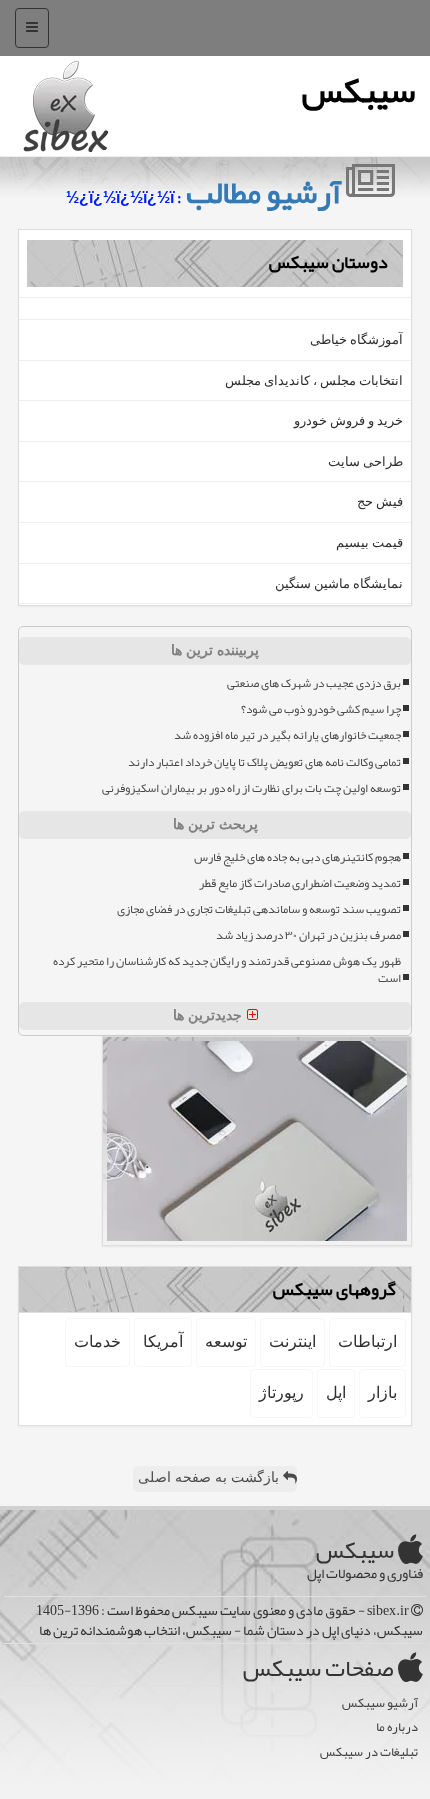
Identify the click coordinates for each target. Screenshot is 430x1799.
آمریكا (163, 1341)
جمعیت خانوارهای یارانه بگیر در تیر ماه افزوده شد (287, 735)
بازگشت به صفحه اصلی (210, 1477)
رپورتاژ (281, 1392)
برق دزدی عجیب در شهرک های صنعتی (314, 683)
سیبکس (358, 90)
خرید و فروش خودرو (348, 420)
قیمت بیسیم (369, 542)
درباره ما (397, 1727)
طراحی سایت (365, 461)
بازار (382, 1392)
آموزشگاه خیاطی (356, 339)
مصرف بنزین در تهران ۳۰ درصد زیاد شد (308, 935)
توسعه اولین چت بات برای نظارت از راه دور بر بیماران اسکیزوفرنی (251, 788)
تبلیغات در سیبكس (369, 1752)
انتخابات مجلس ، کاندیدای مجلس (314, 380)
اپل (336, 1392)
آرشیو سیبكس (380, 1703)
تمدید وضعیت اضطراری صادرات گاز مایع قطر (300, 883)
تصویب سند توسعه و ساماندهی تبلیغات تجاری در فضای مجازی (259, 909)
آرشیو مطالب (266, 192)
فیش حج (380, 501)
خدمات (97, 1341)
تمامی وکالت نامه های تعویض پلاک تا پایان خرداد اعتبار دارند (264, 762)
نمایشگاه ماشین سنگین (339, 583)
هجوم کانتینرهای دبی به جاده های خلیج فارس (297, 857)
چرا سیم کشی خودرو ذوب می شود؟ (321, 709)
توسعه (226, 1341)
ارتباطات (367, 1341)
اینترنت (292, 1341)
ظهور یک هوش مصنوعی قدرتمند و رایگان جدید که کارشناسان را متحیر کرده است (227, 970)
